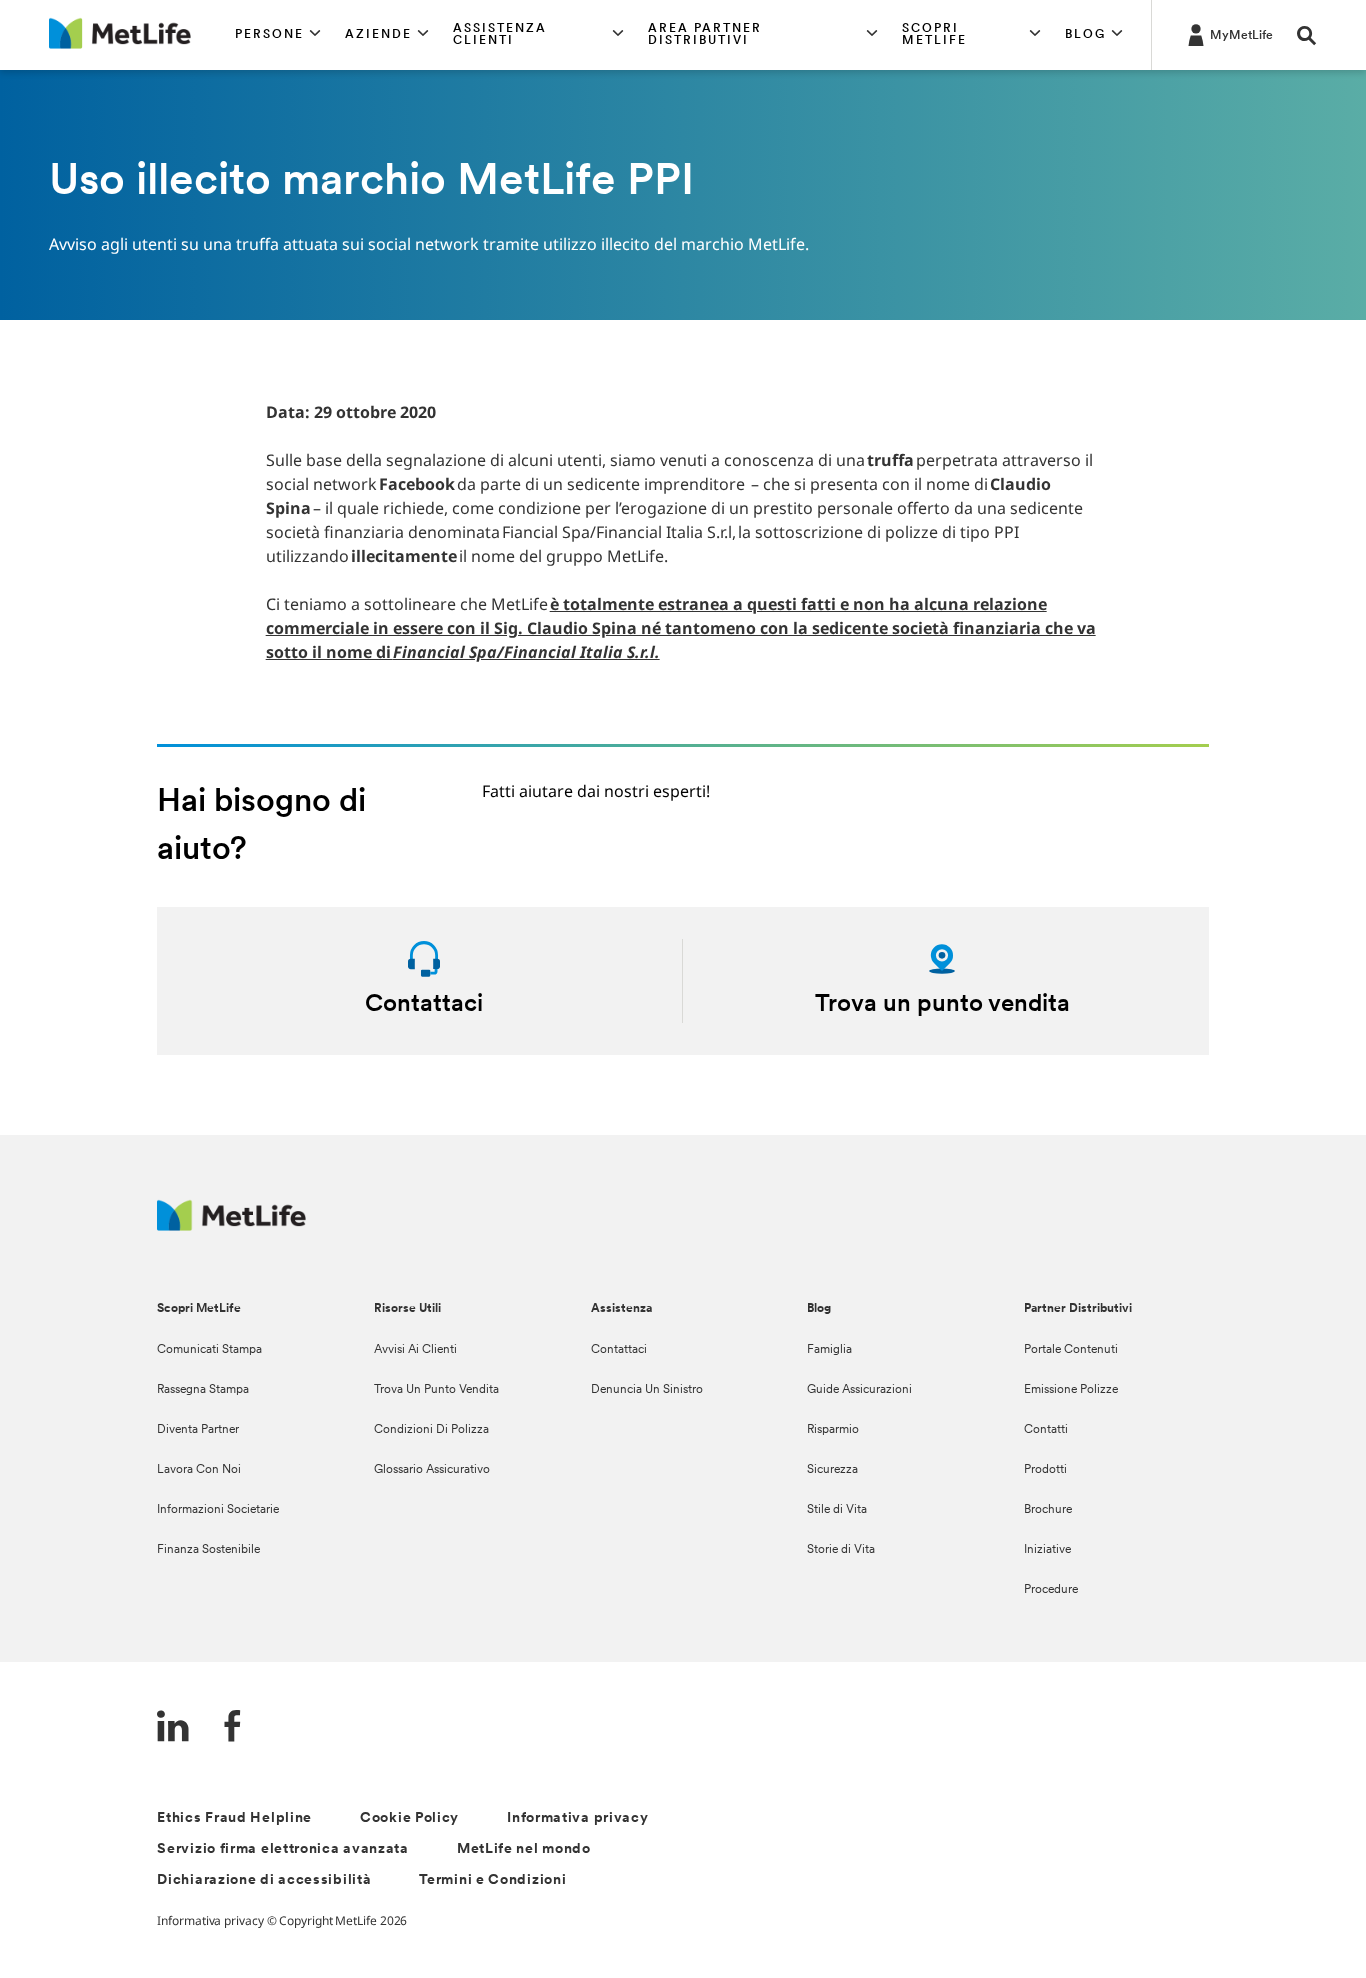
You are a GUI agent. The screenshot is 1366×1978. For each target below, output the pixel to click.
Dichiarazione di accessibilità (264, 1880)
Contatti (1046, 1430)
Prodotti (1045, 1470)
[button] (278, 35)
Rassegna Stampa (203, 1390)
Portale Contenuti (1071, 1350)
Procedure (1051, 1590)
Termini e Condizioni (492, 1880)
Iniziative (1047, 1550)
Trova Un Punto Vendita (436, 1390)
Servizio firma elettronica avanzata (283, 1849)
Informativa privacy (577, 1818)
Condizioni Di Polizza (431, 1430)
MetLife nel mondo (524, 1849)
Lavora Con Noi (199, 1470)
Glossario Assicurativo (432, 1470)
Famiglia (829, 1350)
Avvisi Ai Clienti (415, 1350)
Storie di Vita (841, 1550)
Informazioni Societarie (218, 1510)
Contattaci (619, 1350)
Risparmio (833, 1430)
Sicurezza (832, 1470)
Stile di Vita (837, 1510)
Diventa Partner (198, 1430)
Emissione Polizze (1071, 1390)
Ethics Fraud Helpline (234, 1818)
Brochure (1048, 1510)
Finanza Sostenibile (208, 1550)
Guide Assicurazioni (859, 1390)
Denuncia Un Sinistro (647, 1390)
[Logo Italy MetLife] (231, 1225)
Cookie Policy (409, 1818)
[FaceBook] (233, 1728)
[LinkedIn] (173, 1728)
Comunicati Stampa (209, 1350)
